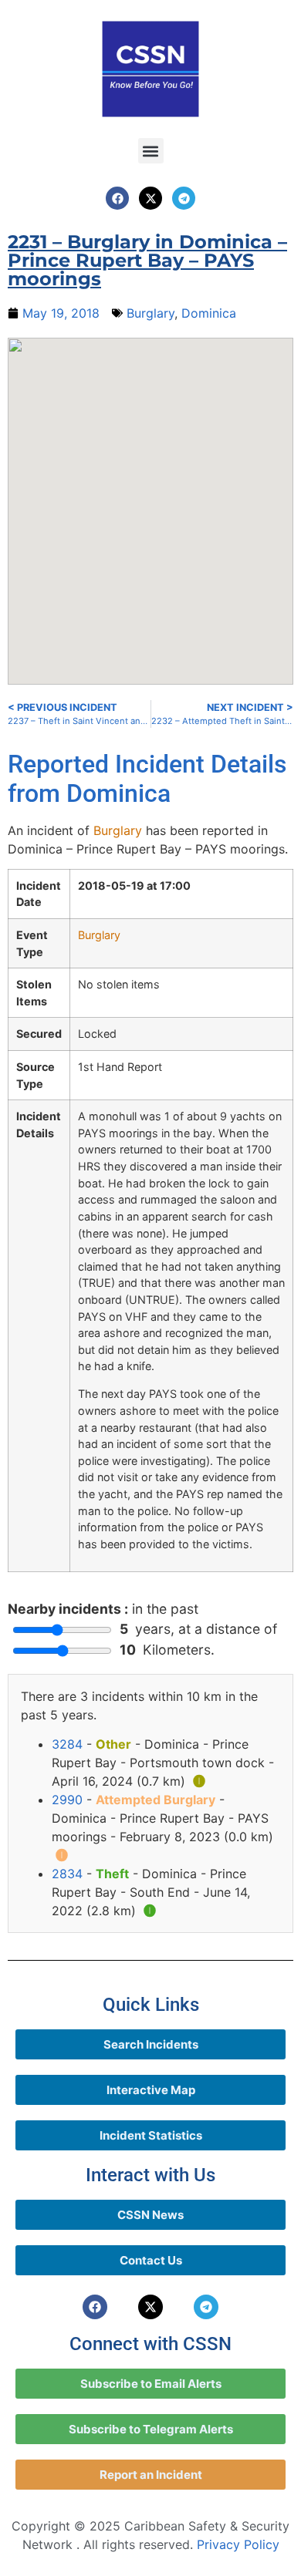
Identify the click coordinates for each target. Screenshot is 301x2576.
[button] (151, 151)
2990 (67, 1800)
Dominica (209, 313)
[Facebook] (117, 198)
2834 (67, 1874)
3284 (67, 1744)
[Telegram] (184, 198)
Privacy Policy (238, 2544)
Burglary (150, 313)
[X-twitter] (150, 198)
